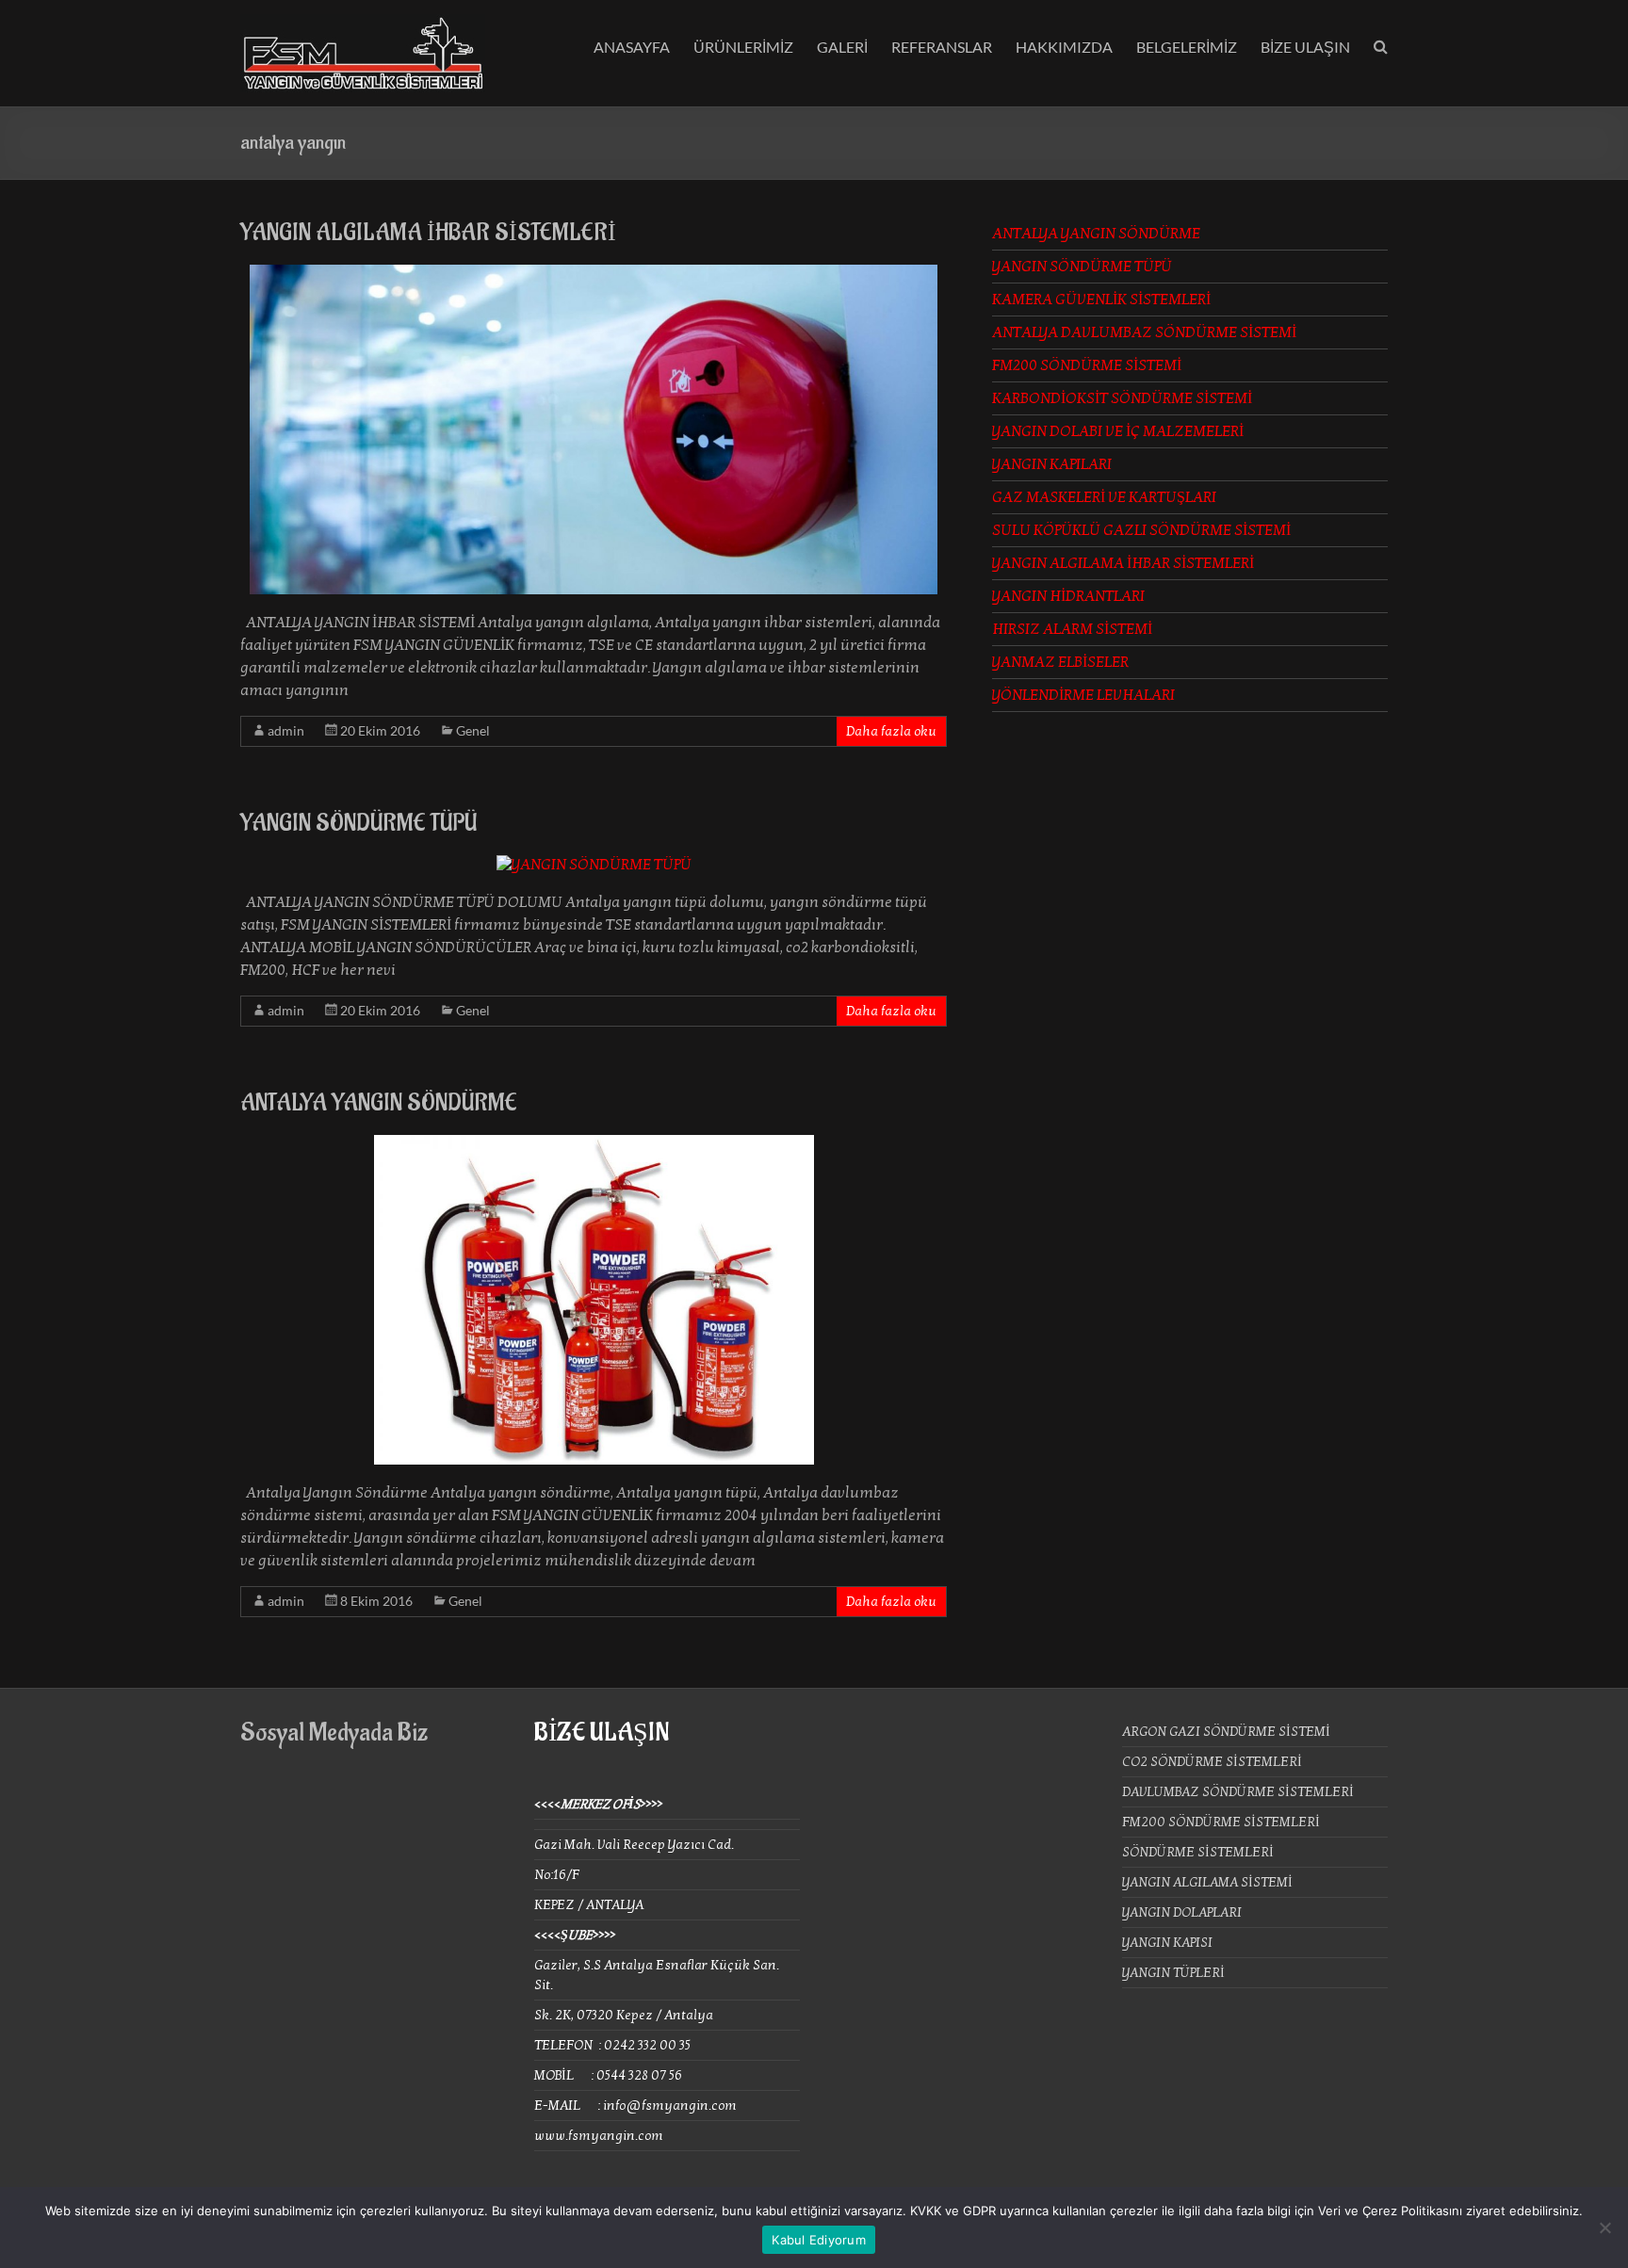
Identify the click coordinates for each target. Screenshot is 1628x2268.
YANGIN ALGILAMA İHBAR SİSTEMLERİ (428, 233)
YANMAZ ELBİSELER (1060, 662)
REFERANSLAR (942, 47)
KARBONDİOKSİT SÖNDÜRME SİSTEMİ (1122, 398)
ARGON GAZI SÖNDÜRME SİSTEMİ (1226, 1732)
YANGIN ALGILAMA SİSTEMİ (1207, 1882)
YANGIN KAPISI (1167, 1943)
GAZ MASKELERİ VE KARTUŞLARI (1104, 497)
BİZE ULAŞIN (1305, 47)
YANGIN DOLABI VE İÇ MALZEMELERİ (1118, 431)
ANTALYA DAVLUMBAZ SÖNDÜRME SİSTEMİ (1144, 332)
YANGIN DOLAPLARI (1182, 1912)
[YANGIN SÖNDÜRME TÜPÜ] (594, 865)
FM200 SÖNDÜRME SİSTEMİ (1087, 365)
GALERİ (842, 47)
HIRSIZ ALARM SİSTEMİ (1072, 629)
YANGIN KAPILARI (1052, 464)
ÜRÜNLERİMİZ (743, 47)
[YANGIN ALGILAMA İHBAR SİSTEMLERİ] (594, 274)
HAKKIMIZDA (1064, 47)
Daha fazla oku (891, 731)
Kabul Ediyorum (819, 2240)
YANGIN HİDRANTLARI (1068, 596)
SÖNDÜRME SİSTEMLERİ (1198, 1852)
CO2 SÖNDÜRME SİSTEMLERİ (1212, 1762)
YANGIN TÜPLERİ (1173, 1973)
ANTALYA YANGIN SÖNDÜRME (379, 1103)
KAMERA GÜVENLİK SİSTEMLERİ (1101, 300)
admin (286, 730)
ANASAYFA (632, 47)
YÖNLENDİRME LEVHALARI (1083, 695)
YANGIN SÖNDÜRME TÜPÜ (358, 823)
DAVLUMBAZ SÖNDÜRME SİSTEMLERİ (1238, 1792)
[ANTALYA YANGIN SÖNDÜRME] (594, 1144)
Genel (473, 730)
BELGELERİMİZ (1187, 47)
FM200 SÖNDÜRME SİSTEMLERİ (1221, 1822)
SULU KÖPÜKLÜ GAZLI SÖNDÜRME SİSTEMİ (1141, 530)
